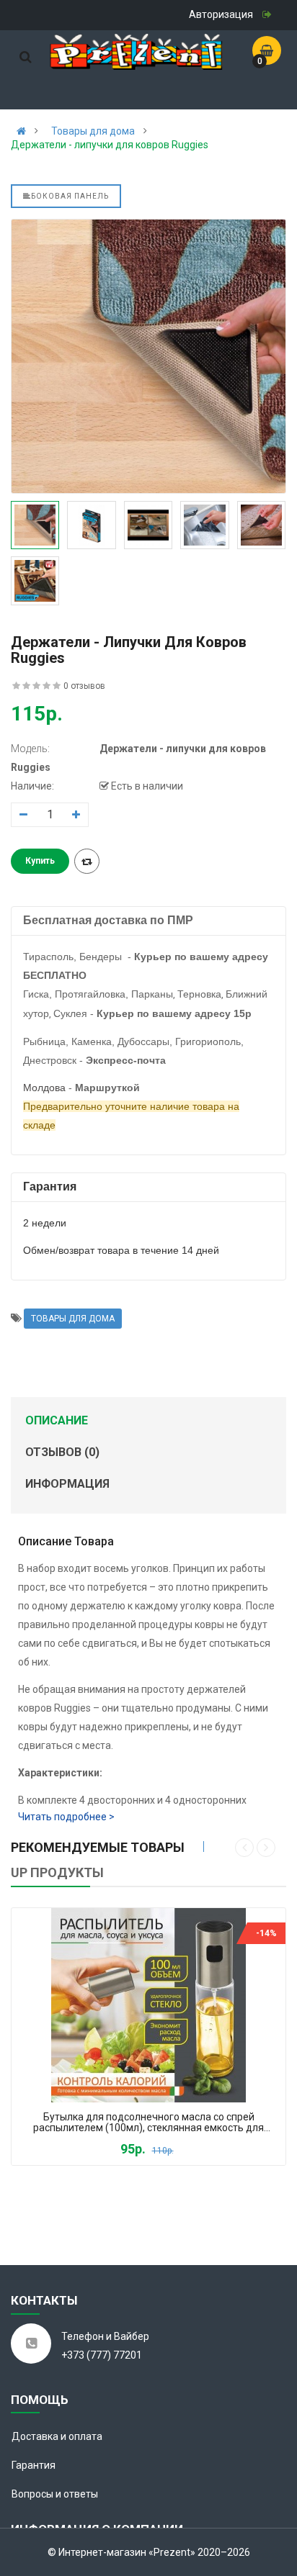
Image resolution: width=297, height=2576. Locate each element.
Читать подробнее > (66, 1817)
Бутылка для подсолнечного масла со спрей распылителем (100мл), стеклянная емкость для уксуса (148, 2123)
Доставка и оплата (57, 2436)
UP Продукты (57, 1872)
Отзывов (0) (62, 1452)
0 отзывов (84, 686)
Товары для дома (93, 131)
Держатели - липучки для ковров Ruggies (110, 145)
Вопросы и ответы (55, 2494)
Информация (67, 1484)
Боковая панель (70, 196)
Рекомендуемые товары (98, 1847)
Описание (57, 1420)
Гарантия (34, 2465)
